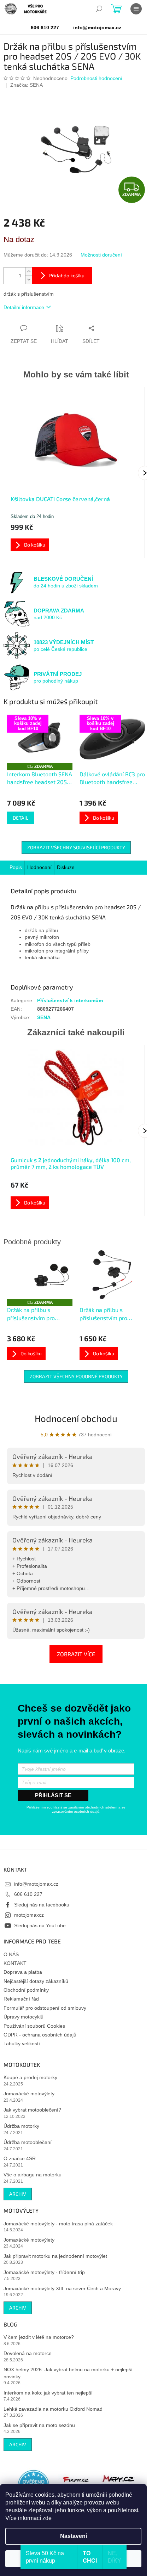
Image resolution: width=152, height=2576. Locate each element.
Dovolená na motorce (28, 2353)
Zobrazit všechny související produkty (76, 847)
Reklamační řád (21, 1999)
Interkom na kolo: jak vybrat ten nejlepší (48, 2393)
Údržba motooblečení (28, 2142)
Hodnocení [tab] (39, 867)
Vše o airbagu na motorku (33, 2175)
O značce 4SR (20, 2158)
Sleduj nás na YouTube (40, 1925)
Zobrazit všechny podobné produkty (76, 1376)
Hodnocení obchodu (76, 1418)
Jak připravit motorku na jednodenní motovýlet (55, 2256)
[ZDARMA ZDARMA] (40, 1275)
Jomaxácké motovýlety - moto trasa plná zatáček (58, 2224)
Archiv (18, 2194)
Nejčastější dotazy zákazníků (36, 1981)
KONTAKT (15, 1963)
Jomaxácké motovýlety (29, 2094)
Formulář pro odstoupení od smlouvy (45, 2008)
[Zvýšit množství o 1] (29, 272)
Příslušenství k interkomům (70, 1000)
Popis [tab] (16, 867)
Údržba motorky (21, 2126)
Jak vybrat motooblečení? (32, 2110)
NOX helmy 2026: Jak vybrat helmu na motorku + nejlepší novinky (68, 2373)
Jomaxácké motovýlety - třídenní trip (44, 2272)
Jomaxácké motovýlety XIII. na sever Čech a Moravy (62, 2288)
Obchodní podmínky (26, 1990)
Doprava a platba (23, 1972)
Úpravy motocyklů (24, 2017)
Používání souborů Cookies (34, 2026)
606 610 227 (28, 1894)
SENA (44, 1017)
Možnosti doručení (101, 255)
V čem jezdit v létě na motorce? (39, 2337)
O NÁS (11, 1954)
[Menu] (136, 9)
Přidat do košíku (67, 275)
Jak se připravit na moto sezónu (39, 2425)
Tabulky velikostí (22, 2044)
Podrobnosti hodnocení (96, 78)
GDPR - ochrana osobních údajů (40, 2035)
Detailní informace (24, 307)
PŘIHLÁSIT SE (53, 1795)
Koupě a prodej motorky (30, 2077)
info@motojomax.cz (36, 1884)
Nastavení (74, 2536)
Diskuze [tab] (66, 867)
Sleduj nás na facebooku (42, 1905)
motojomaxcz (29, 1915)
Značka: (27, 85)
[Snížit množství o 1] (29, 280)
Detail (21, 818)
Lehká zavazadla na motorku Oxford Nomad (53, 2409)
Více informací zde (28, 2518)
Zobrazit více (76, 1654)
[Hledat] (99, 9)
